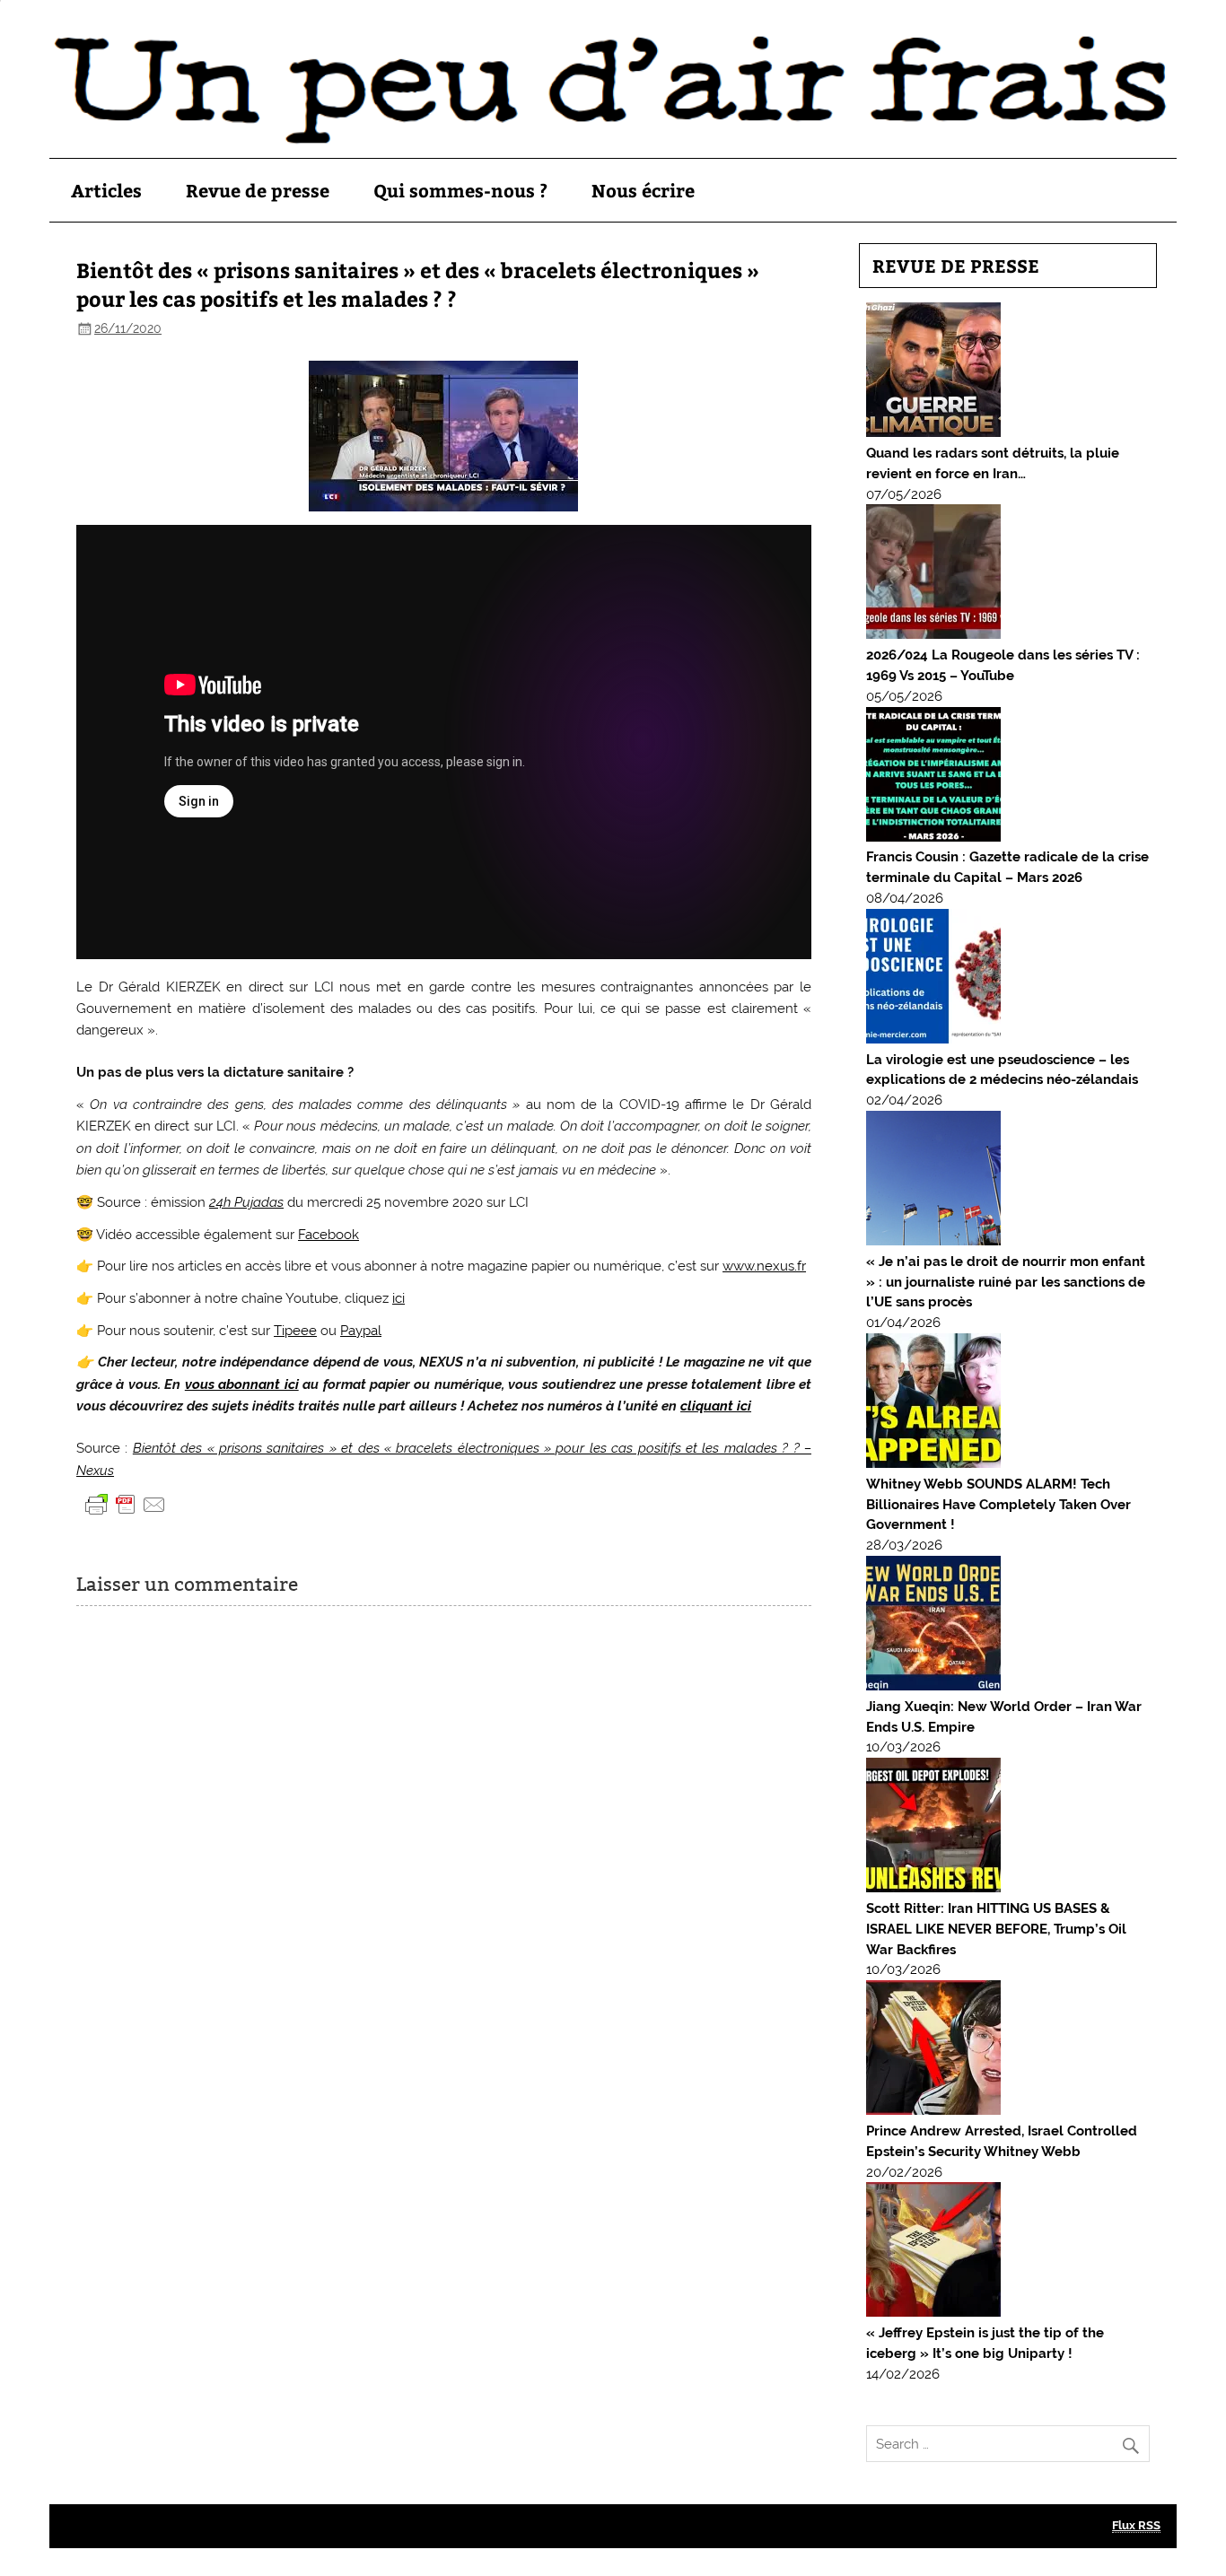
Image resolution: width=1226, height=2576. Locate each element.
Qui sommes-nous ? (460, 190)
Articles (106, 190)
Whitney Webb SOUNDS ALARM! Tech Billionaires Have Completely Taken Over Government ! (998, 1505)
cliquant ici (716, 1406)
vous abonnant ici (242, 1384)
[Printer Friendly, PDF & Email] (126, 1504)
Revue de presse (258, 190)
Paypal (361, 1331)
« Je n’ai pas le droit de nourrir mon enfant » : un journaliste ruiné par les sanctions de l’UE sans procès (1006, 1282)
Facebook (328, 1235)
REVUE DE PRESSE (956, 265)
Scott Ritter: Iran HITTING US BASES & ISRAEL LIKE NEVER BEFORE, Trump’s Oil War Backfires (996, 1929)
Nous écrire (643, 190)
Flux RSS (1136, 2525)
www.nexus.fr (764, 1266)
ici (398, 1298)
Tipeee (295, 1331)
